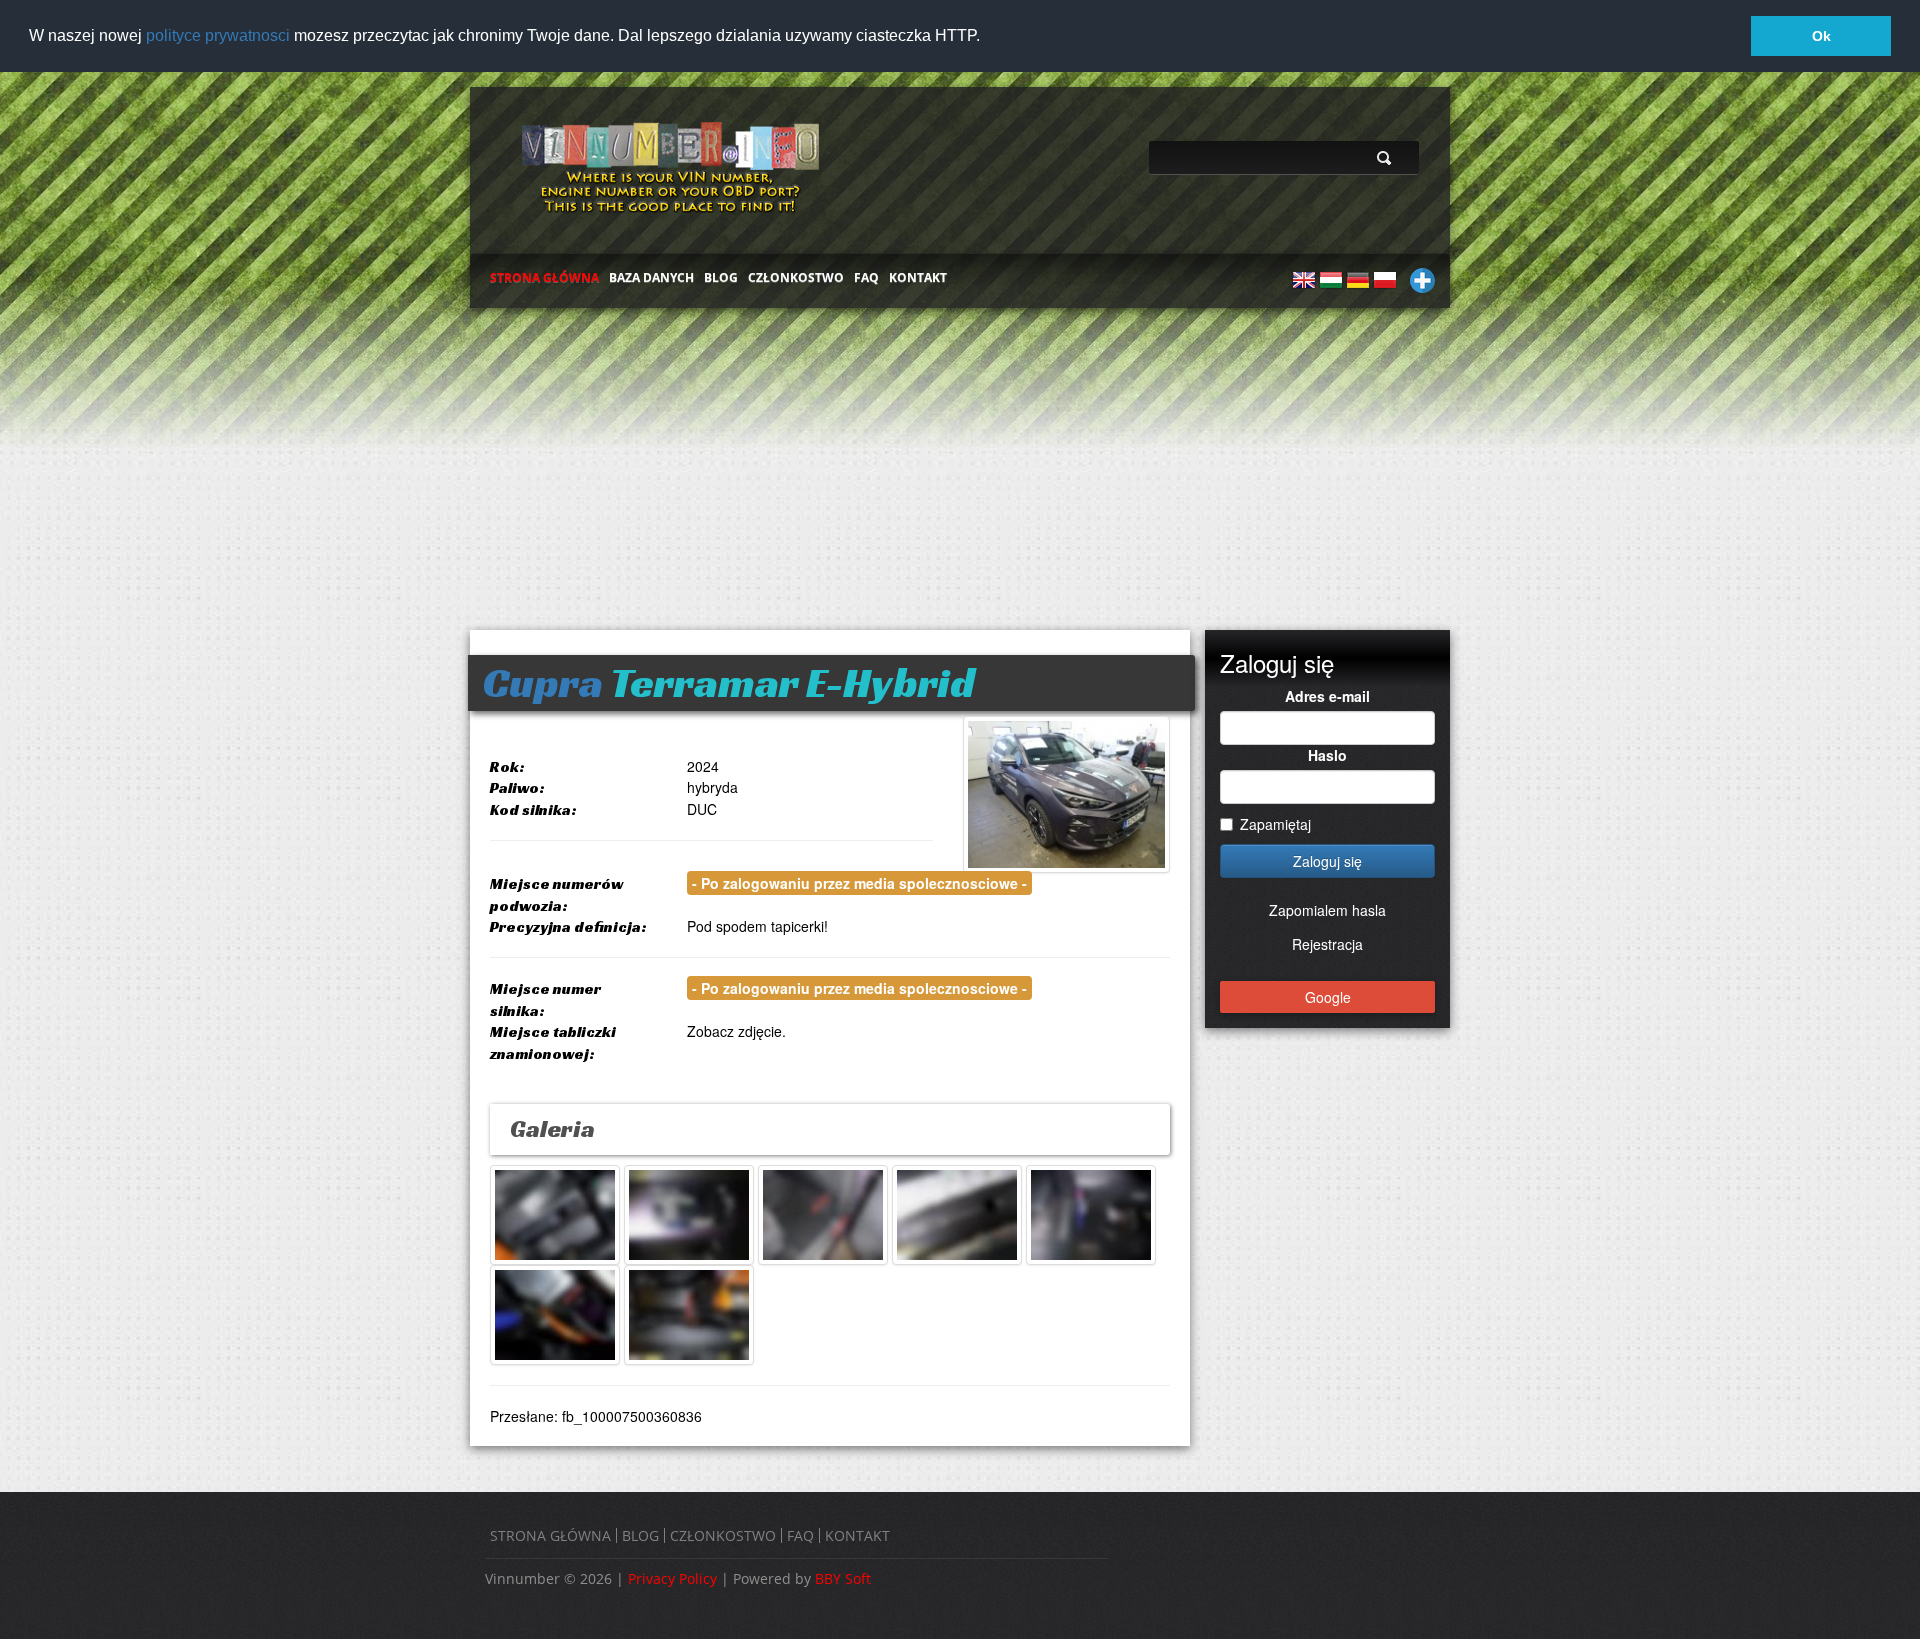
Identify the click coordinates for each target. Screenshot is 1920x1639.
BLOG (721, 277)
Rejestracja (1327, 944)
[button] (987, 37)
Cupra (543, 682)
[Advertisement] (960, 460)
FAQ (866, 277)
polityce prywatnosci (218, 35)
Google (1328, 997)
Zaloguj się (1327, 861)
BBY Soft (843, 1578)
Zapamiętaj (1275, 824)
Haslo (1327, 755)
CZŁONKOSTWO (796, 277)
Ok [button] (1821, 36)
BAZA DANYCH (651, 277)
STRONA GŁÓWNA (544, 277)
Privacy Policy (672, 1578)
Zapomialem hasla (1327, 910)
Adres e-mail (1327, 696)
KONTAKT (918, 277)
